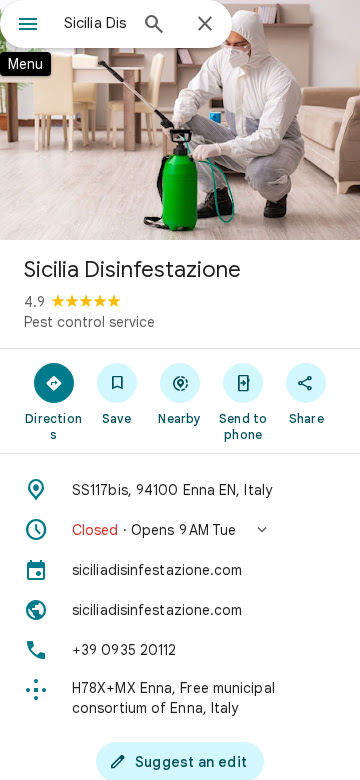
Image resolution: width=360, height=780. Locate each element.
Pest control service (89, 322)
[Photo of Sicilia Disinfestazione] (180, 120)
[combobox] (95, 23)
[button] (180, 530)
